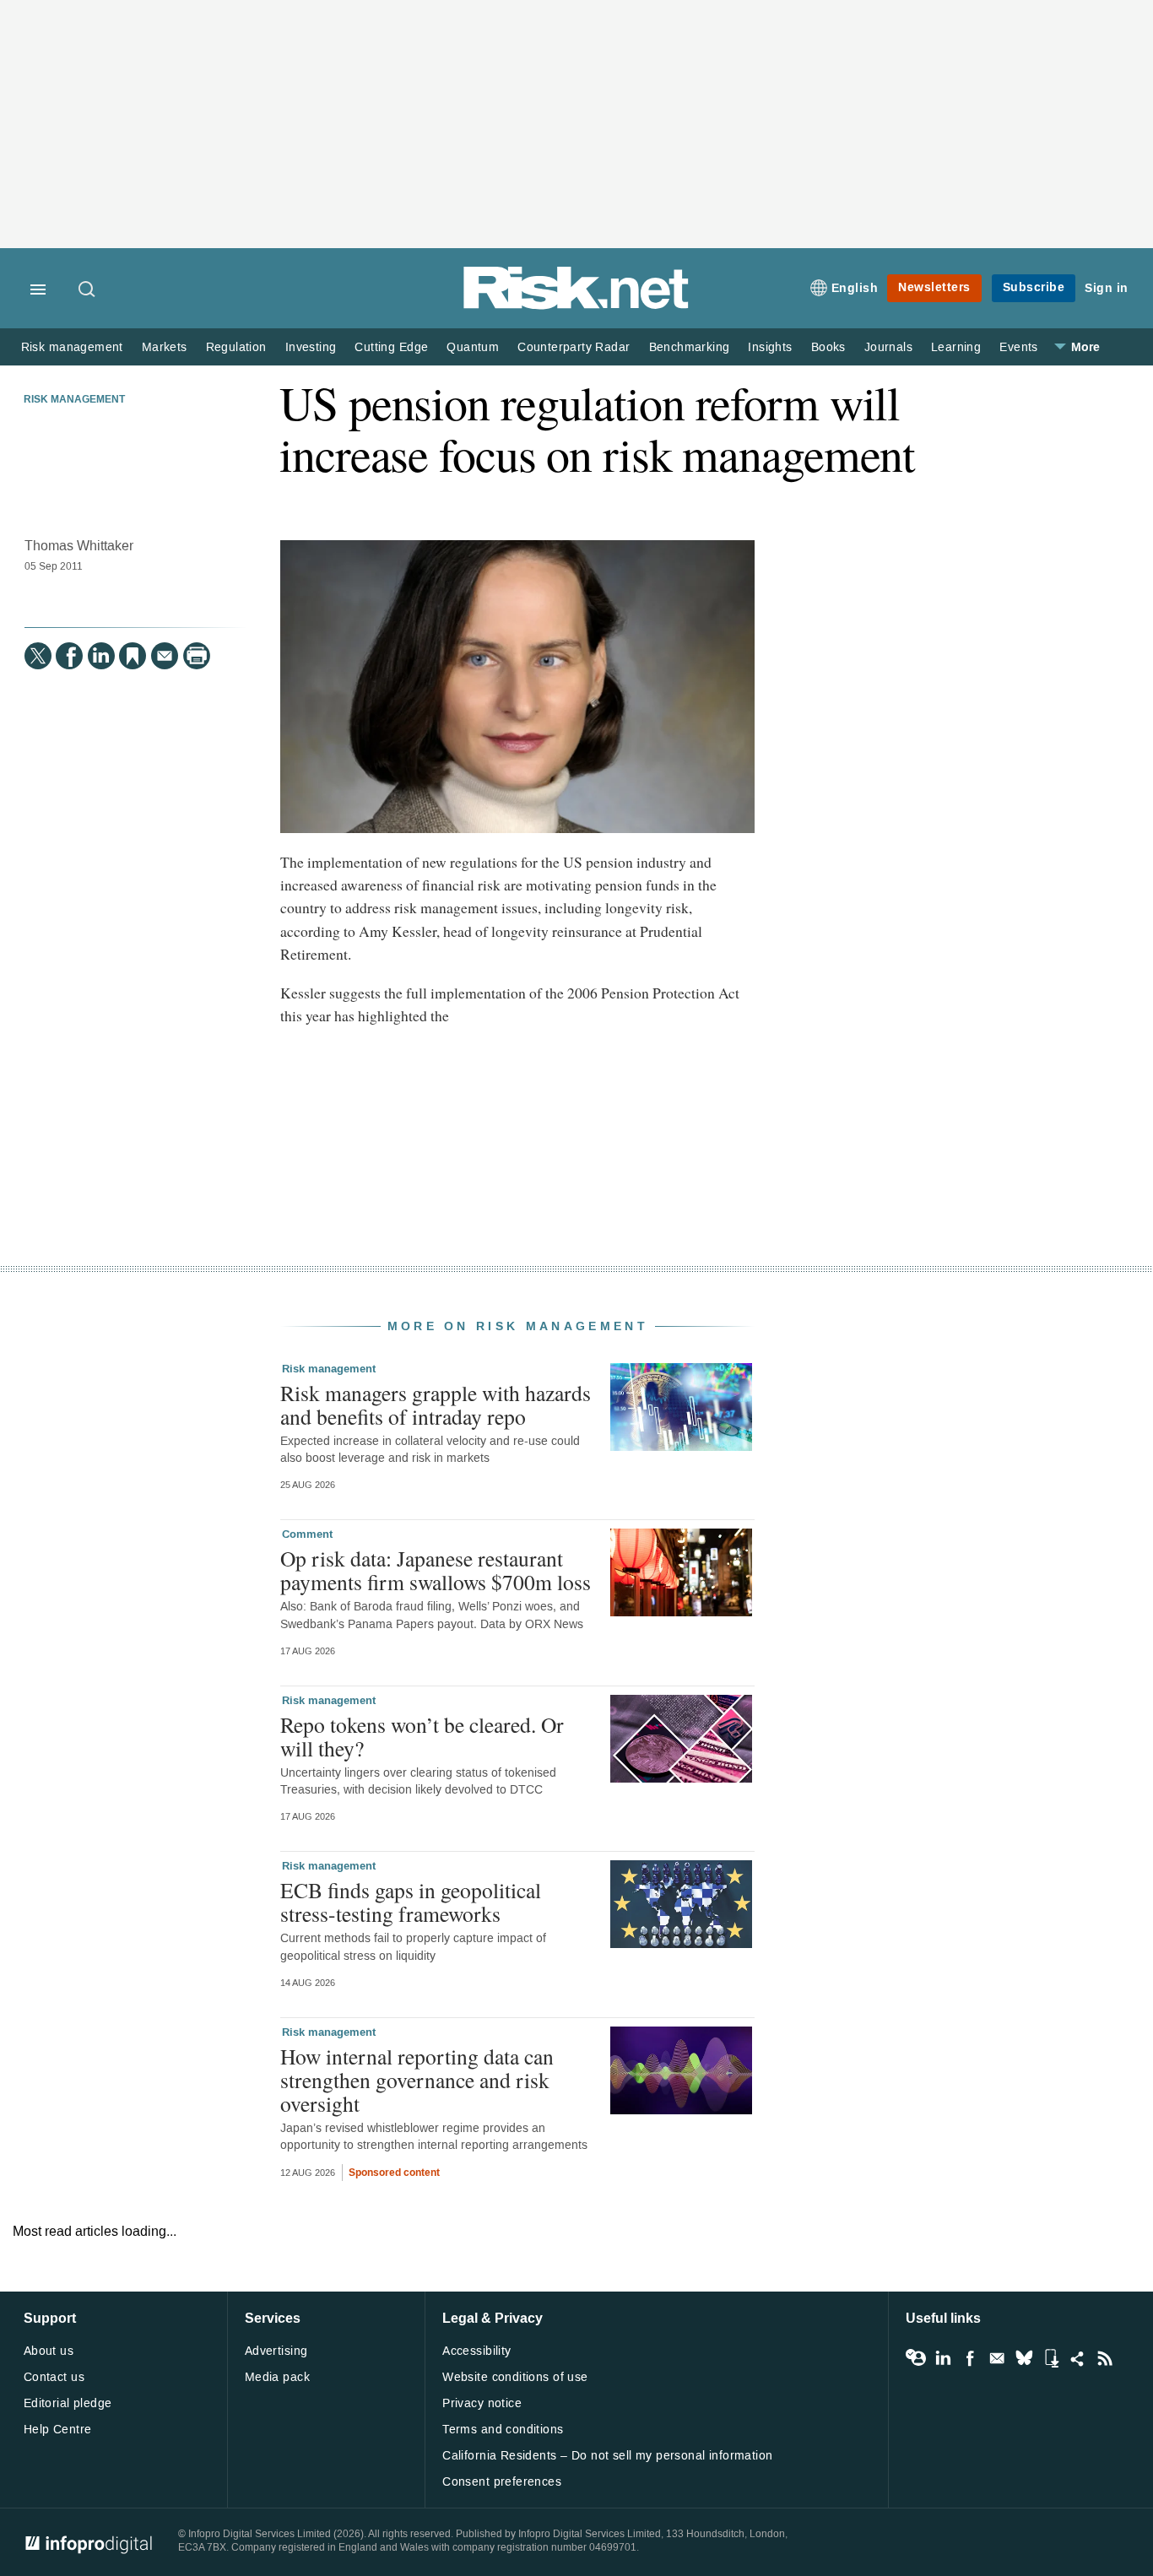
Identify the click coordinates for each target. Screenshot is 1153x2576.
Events (1018, 347)
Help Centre (58, 2430)
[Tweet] (38, 656)
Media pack (277, 2377)
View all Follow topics (916, 2358)
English (855, 288)
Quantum (473, 347)
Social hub (1078, 2358)
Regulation (236, 347)
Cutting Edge (391, 347)
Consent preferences (502, 2482)
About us (49, 2351)
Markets (165, 347)
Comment (307, 1534)
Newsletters (934, 287)
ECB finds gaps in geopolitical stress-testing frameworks (411, 1902)
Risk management (72, 347)
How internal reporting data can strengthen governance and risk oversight (417, 2080)
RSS (1105, 2358)
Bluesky (1024, 2358)
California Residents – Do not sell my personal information (607, 2456)
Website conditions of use (515, 2377)
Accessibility (476, 2351)
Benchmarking (690, 347)
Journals (888, 347)
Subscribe (1034, 287)
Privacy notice (482, 2403)
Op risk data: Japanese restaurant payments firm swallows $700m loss (436, 1570)
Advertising (276, 2351)
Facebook (970, 2358)
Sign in (1107, 288)
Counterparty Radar (574, 347)
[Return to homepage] (576, 306)
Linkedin (943, 2358)
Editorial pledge (68, 2403)
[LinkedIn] (101, 656)
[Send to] (165, 656)
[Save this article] (133, 656)
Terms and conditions (503, 2430)
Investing (311, 347)
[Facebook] (69, 656)
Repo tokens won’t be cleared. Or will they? (422, 1736)
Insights (770, 347)
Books (828, 347)
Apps (1051, 2358)
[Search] (88, 290)
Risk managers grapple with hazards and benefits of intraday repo (436, 1404)
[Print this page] (197, 656)
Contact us (54, 2377)
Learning (956, 347)
